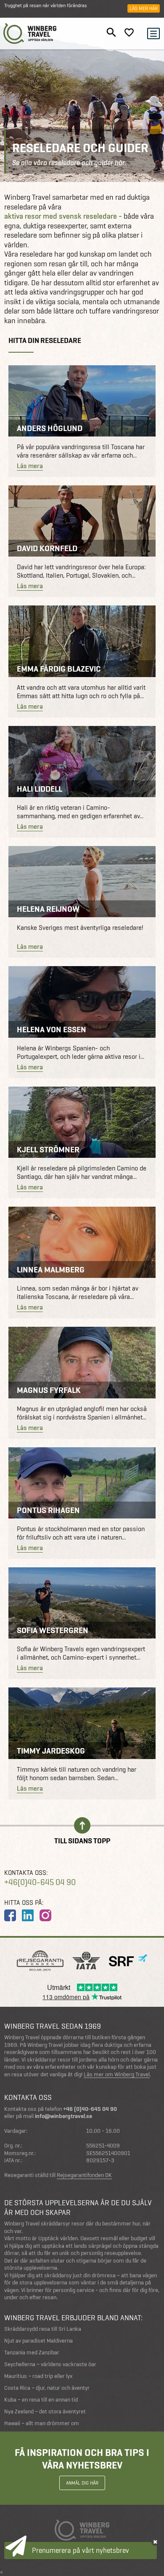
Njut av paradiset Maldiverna (38, 2341)
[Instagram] (45, 1915)
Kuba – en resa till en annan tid (41, 2400)
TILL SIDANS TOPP (82, 1840)
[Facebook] (10, 1915)
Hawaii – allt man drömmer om (42, 2423)
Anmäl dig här (82, 2483)
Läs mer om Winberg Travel (117, 2075)
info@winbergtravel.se (63, 2116)
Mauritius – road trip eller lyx (38, 2376)
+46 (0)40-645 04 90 (90, 2109)
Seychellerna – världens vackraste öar (50, 2364)
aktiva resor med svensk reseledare (61, 216)
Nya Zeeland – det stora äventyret (45, 2411)
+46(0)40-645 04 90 (40, 1882)
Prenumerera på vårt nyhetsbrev (81, 2550)
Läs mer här (144, 8)
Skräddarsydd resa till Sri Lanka (43, 2329)
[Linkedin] (28, 1915)
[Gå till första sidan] (30, 33)
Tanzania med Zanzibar (32, 2352)
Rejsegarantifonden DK (84, 2175)
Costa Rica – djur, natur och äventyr (47, 2388)
